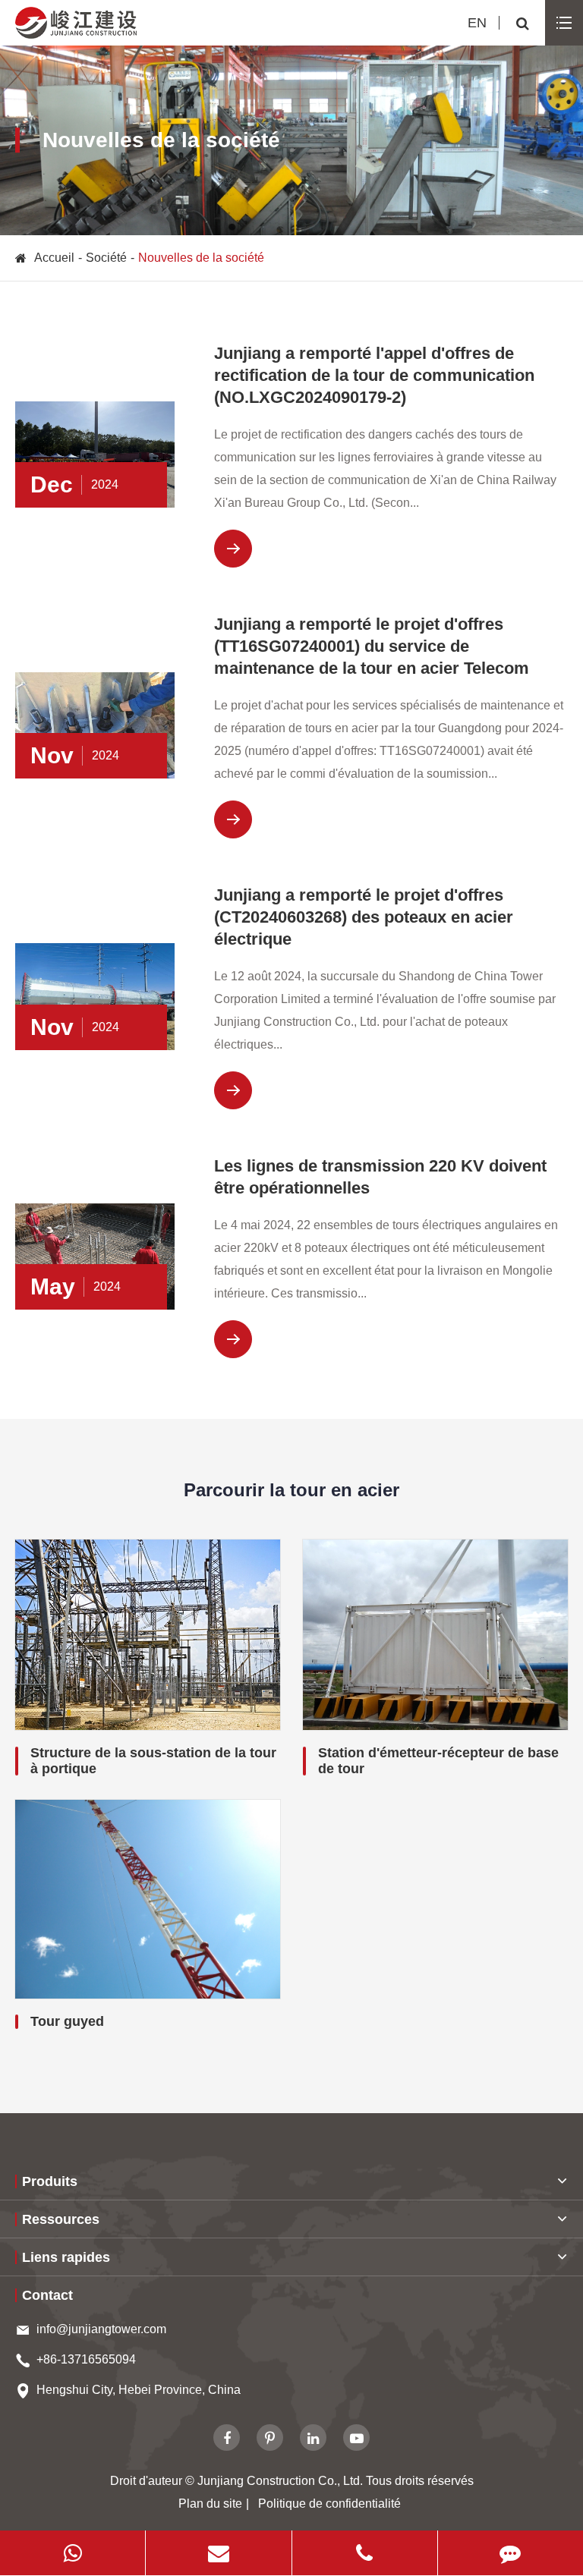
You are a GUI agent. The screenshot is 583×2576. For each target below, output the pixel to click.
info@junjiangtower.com (101, 2329)
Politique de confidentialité (329, 2504)
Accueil (54, 258)
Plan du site (210, 2504)
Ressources (61, 2219)
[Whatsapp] (72, 2553)
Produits (50, 2181)
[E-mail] (218, 2553)
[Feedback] (511, 2553)
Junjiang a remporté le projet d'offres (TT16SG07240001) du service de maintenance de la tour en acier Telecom (372, 646)
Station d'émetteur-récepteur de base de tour (438, 1761)
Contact (47, 2295)
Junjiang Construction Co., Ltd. (280, 2481)
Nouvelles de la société (201, 258)
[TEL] (365, 2553)
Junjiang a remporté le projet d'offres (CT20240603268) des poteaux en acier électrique (364, 917)
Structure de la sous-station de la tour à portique (153, 1761)
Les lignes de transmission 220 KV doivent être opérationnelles (380, 1177)
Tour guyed (67, 2021)
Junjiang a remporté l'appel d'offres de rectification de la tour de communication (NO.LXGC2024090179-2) (374, 375)
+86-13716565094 (86, 2359)
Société (106, 258)
